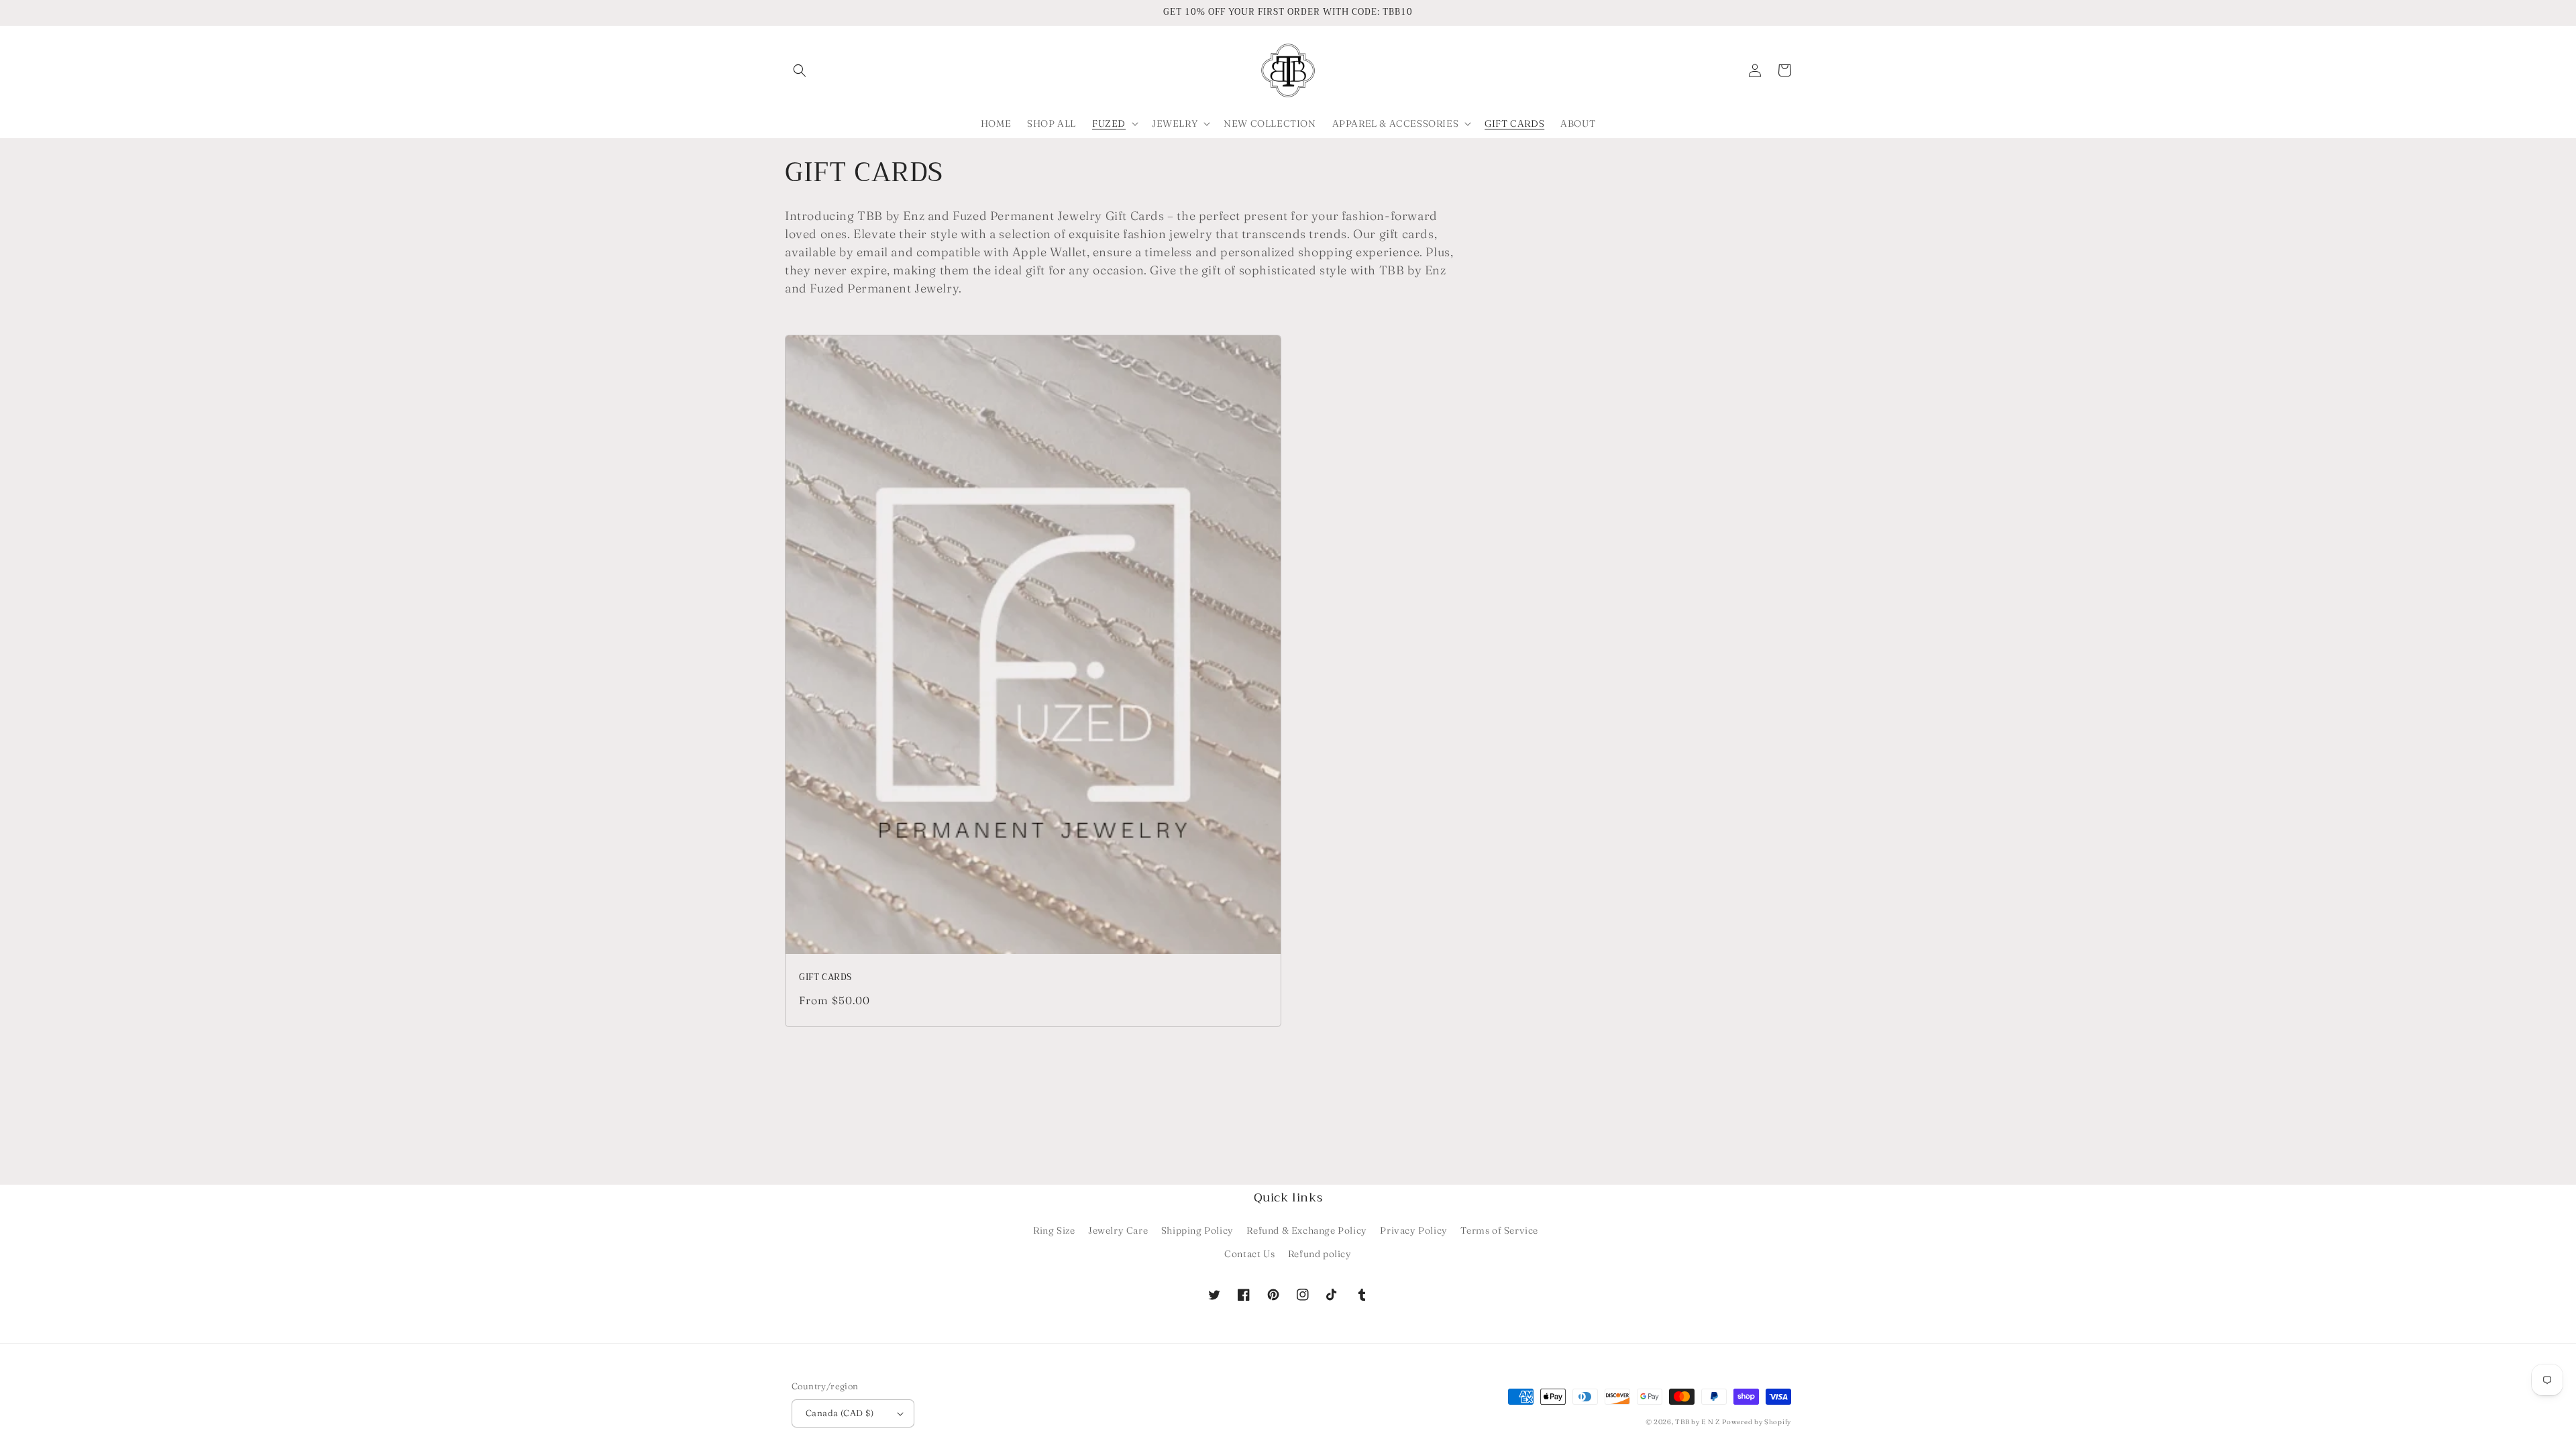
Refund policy (1320, 1254)
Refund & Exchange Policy (1306, 1230)
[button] (800, 70)
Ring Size (1054, 1230)
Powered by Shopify (1757, 1422)
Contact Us (1249, 1254)
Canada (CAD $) (840, 1413)
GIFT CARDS (825, 978)
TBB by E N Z (1697, 1422)
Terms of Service (1499, 1230)
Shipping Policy (1197, 1230)
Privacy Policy (1413, 1230)
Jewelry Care (1118, 1230)
